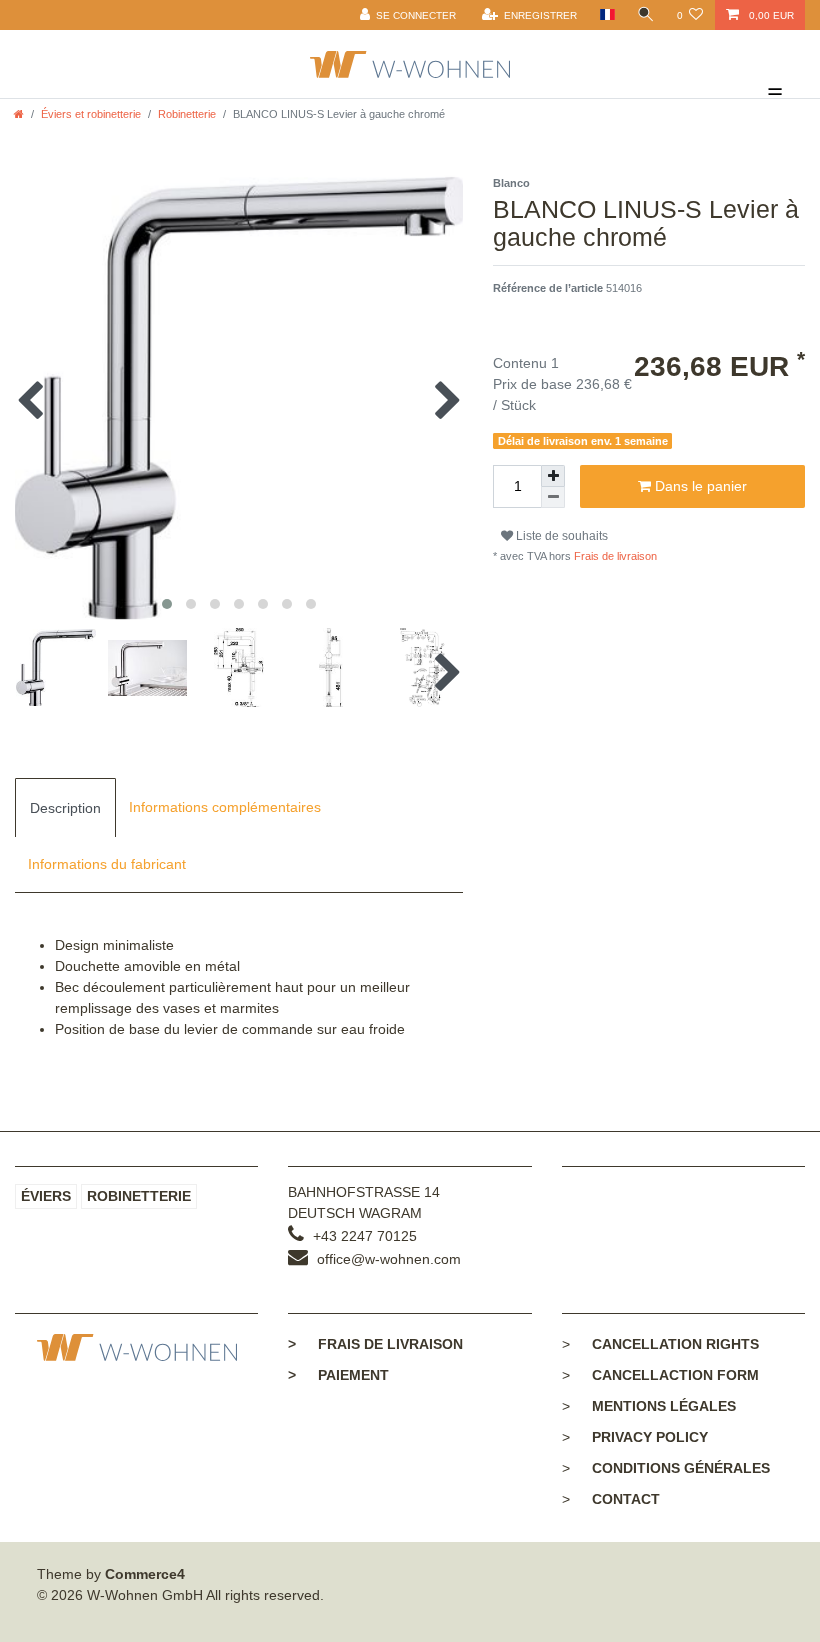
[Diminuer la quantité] (553, 497)
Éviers (46, 1196)
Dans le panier (699, 486)
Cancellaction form (675, 1375)
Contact (626, 1499)
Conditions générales (681, 1468)
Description (65, 808)
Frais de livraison (614, 556)
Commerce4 (145, 1574)
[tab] (65, 807)
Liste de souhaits (560, 536)
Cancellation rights (675, 1344)
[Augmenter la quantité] (553, 476)
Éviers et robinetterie (91, 114)
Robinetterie (187, 114)
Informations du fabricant (107, 864)
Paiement (338, 1375)
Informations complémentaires (225, 807)
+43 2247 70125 (365, 1236)
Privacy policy (650, 1437)
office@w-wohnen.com (389, 1259)
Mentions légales (664, 1406)
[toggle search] (646, 15)
